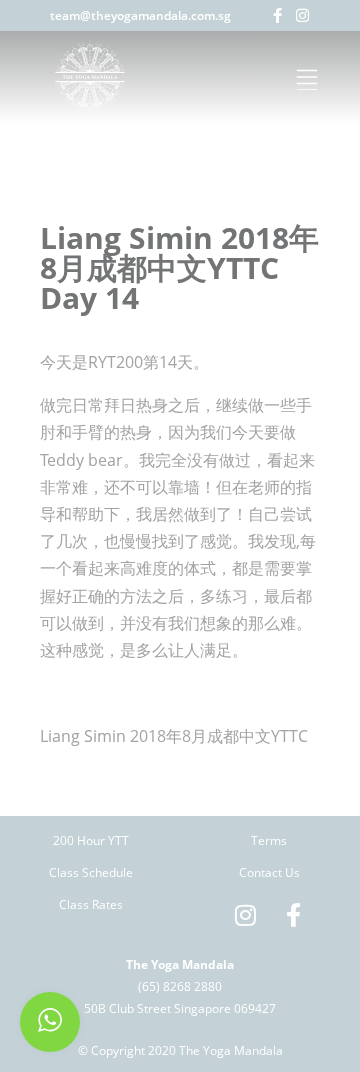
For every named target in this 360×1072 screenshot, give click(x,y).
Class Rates (91, 904)
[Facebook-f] (277, 15)
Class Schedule (91, 872)
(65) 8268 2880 (180, 986)
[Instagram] (302, 15)
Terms (269, 840)
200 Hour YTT (91, 840)
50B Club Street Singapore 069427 (180, 1008)
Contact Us (269, 872)
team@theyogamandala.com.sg (140, 15)
